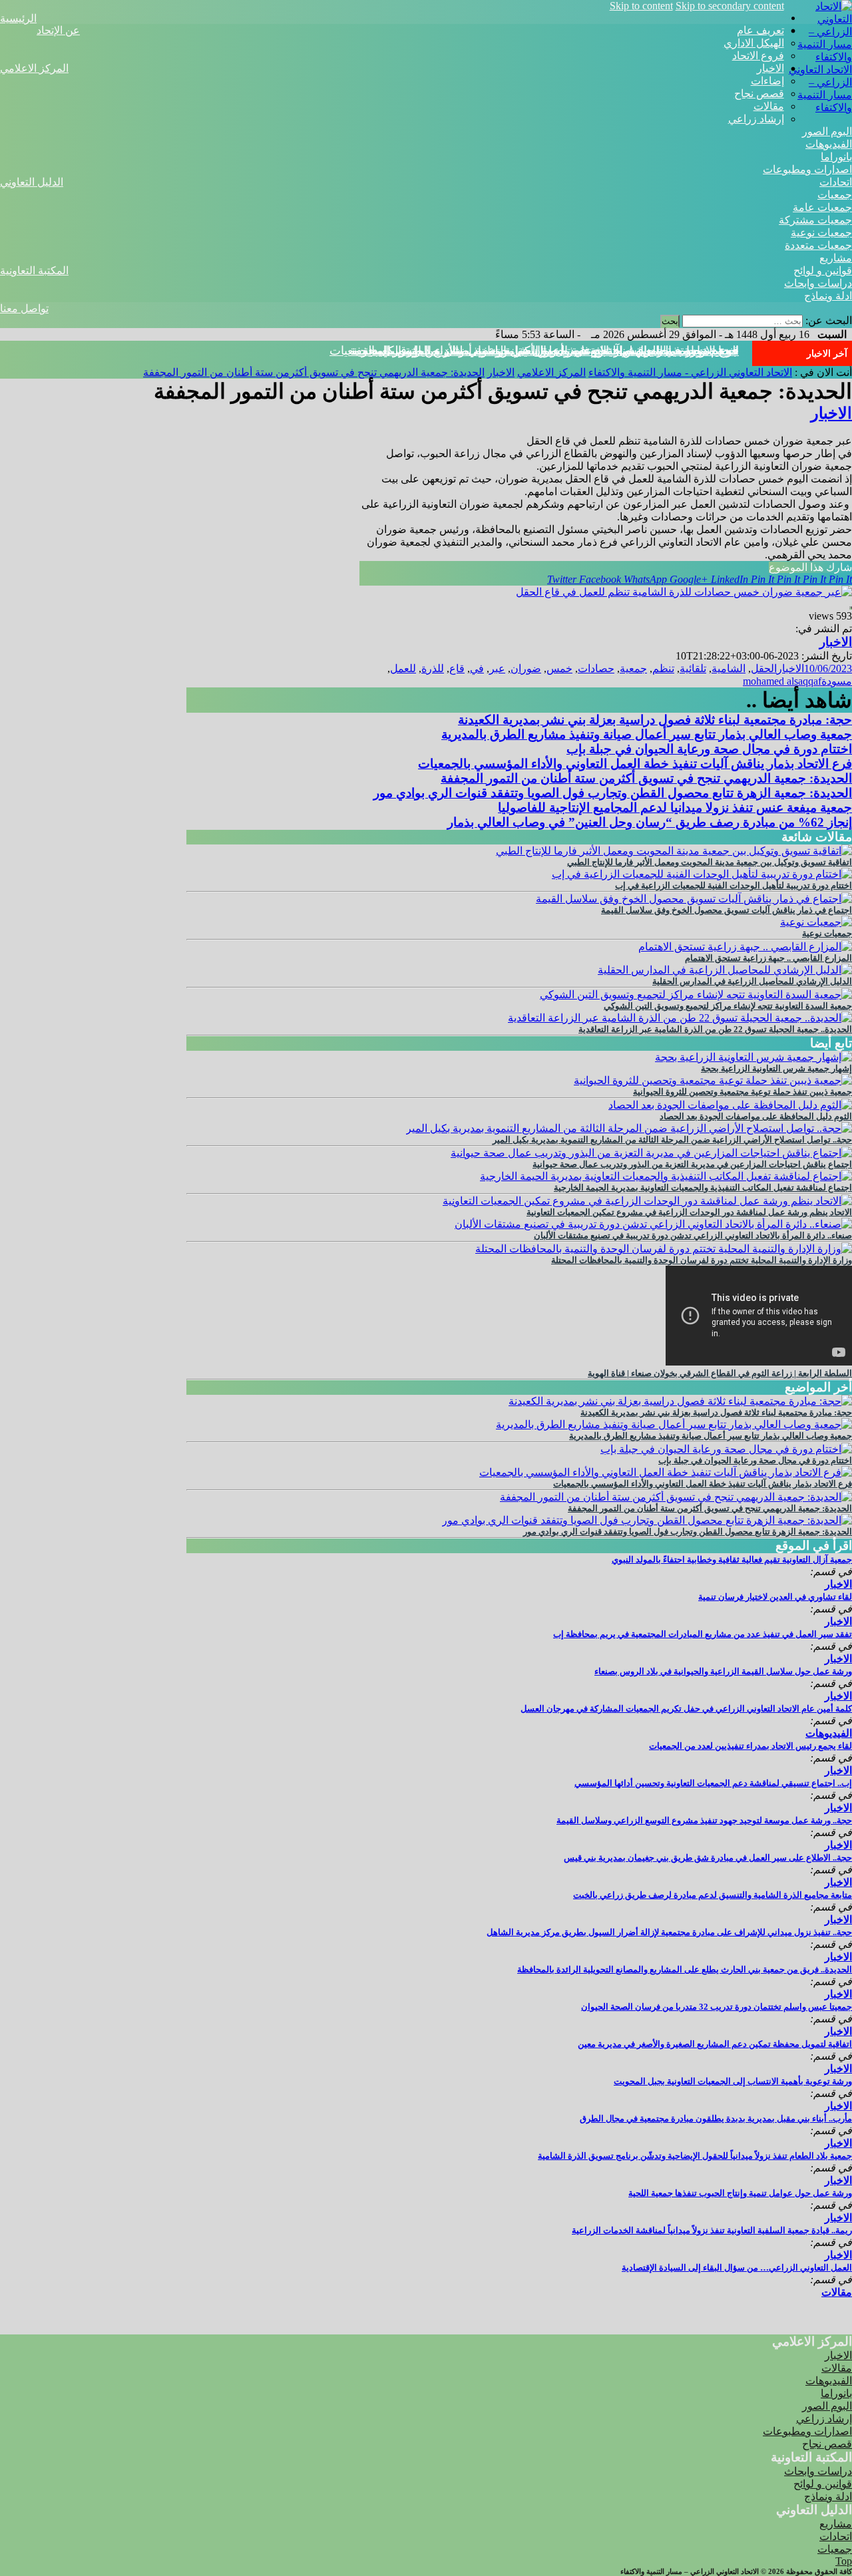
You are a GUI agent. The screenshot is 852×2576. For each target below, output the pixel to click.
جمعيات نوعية (821, 233)
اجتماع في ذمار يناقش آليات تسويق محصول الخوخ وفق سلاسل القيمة (727, 910)
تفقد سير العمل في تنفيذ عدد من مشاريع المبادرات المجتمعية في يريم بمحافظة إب (703, 1634)
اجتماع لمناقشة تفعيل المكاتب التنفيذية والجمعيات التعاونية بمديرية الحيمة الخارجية (703, 1188)
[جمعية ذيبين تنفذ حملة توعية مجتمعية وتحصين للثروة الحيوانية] (713, 1080)
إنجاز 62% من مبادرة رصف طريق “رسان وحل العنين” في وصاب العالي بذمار (650, 822)
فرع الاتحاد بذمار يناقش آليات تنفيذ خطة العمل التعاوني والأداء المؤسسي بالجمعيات (635, 764)
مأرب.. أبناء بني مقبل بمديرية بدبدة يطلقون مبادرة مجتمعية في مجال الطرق (716, 2118)
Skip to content (641, 6)
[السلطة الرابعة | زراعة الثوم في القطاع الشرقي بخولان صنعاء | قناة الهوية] (759, 1362)
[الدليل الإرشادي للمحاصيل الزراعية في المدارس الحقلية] (725, 970)
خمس (559, 668)
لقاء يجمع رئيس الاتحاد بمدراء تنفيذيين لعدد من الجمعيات (750, 1746)
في (477, 668)
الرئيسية (18, 18)
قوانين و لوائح (823, 271)
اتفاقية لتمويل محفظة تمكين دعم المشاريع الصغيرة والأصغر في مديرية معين (715, 2044)
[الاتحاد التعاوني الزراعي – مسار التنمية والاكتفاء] (818, 57)
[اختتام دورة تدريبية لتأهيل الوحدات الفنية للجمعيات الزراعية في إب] (702, 874)
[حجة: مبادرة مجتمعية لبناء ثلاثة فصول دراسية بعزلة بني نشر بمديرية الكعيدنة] (680, 1401)
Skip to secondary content (730, 6)
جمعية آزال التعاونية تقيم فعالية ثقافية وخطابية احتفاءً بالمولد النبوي (732, 1560)
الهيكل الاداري (754, 43)
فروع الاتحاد (758, 56)
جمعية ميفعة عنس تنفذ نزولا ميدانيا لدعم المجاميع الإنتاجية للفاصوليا (675, 808)
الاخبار (770, 68)
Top (844, 2561)
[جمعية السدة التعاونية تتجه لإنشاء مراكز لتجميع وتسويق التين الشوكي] (696, 995)
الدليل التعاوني (32, 182)
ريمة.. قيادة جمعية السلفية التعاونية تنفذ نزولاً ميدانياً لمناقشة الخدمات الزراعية (712, 2230)
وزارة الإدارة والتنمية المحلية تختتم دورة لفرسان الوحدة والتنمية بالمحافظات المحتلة (702, 1260)
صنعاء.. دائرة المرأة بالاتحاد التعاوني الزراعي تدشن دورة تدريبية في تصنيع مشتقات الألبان (693, 1235)
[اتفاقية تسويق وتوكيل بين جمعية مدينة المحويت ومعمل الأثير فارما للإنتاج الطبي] (674, 851)
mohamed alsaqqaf (782, 681)
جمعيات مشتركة (815, 220)
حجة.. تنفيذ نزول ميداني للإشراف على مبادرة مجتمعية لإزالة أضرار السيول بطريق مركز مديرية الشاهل (669, 1932)
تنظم (663, 668)
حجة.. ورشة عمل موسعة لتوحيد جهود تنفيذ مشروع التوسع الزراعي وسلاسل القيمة (704, 1820)
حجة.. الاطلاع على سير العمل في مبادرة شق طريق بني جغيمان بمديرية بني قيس (708, 1858)
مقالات (769, 106)
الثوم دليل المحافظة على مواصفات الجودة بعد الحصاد (756, 1116)
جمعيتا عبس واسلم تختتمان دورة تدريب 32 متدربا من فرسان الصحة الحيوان (717, 2007)
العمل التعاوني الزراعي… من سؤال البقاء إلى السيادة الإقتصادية (737, 2268)
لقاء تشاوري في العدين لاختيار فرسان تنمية (775, 1597)
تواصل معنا (24, 308)
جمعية (633, 668)
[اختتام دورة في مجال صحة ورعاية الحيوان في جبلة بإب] (726, 1449)
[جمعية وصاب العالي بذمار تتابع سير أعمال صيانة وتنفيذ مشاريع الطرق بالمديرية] (674, 1424)
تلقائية (693, 668)
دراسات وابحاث (818, 283)
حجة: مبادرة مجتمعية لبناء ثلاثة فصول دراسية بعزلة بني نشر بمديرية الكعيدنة (655, 720)
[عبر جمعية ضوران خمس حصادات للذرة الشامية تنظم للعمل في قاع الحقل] (684, 592)
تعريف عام (760, 30)
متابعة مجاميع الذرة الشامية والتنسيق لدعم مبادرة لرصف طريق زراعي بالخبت (713, 1895)
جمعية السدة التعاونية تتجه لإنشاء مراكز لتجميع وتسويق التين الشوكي (728, 1006)
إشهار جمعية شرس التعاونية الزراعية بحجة (776, 1068)
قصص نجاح (759, 93)
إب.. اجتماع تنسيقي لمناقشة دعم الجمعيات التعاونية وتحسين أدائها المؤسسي (713, 1783)
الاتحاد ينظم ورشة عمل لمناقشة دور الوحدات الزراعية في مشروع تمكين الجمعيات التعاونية (689, 1212)
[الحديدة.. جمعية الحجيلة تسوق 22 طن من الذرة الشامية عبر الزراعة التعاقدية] (680, 1018)
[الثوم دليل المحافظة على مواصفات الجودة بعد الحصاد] (730, 1105)
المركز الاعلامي (34, 68)
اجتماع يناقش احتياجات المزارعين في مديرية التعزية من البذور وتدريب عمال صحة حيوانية (692, 1164)
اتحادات (836, 182)
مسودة (837, 681)
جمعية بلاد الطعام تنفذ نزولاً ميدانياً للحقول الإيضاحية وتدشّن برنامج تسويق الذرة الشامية (695, 2156)
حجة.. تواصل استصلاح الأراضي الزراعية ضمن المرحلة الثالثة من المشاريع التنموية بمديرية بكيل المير (672, 1140)
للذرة (433, 668)
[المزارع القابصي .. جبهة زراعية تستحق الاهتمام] (745, 947)
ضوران (526, 668)
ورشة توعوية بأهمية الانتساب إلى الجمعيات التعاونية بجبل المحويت (733, 2081)
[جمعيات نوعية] (816, 922)
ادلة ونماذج (828, 296)
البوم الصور (827, 131)
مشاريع (836, 258)
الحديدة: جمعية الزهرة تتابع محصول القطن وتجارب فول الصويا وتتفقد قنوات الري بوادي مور (613, 793)
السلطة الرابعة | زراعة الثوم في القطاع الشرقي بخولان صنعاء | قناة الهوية (720, 1373)
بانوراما (836, 157)
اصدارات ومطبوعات (807, 169)
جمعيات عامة (822, 207)
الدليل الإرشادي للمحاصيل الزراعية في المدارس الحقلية (752, 981)
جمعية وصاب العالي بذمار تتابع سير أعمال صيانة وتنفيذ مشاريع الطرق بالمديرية (647, 734)
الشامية (729, 668)
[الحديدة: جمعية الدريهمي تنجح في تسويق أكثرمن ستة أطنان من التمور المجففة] (676, 1497)
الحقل (764, 668)
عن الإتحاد (58, 30)
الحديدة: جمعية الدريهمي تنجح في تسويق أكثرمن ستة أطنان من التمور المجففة (544, 351)
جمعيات (835, 195)
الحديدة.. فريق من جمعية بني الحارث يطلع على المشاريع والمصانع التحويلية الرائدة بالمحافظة (685, 1969)
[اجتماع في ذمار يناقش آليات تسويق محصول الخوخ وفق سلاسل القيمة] (694, 899)
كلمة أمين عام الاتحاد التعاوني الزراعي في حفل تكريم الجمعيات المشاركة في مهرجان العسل (686, 1709)
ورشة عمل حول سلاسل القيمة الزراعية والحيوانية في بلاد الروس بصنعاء (723, 1671)
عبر (497, 668)
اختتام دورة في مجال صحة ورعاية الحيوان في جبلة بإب (709, 749)
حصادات (596, 668)
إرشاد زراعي (756, 119)
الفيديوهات (829, 144)
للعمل (403, 668)
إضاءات (767, 81)
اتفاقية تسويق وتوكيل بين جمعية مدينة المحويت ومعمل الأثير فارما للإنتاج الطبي (710, 862)
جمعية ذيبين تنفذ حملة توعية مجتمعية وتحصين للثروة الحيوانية (743, 1092)
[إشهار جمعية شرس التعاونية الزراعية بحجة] (753, 1057)
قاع (457, 668)
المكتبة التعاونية (34, 271)
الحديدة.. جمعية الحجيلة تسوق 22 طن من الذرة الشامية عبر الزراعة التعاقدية (715, 1029)
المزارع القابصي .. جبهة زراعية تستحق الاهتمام (768, 958)
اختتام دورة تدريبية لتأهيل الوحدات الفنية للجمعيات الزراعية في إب (734, 885)
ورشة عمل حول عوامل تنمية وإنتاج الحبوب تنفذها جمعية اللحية (740, 2193)
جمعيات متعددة (818, 245)
